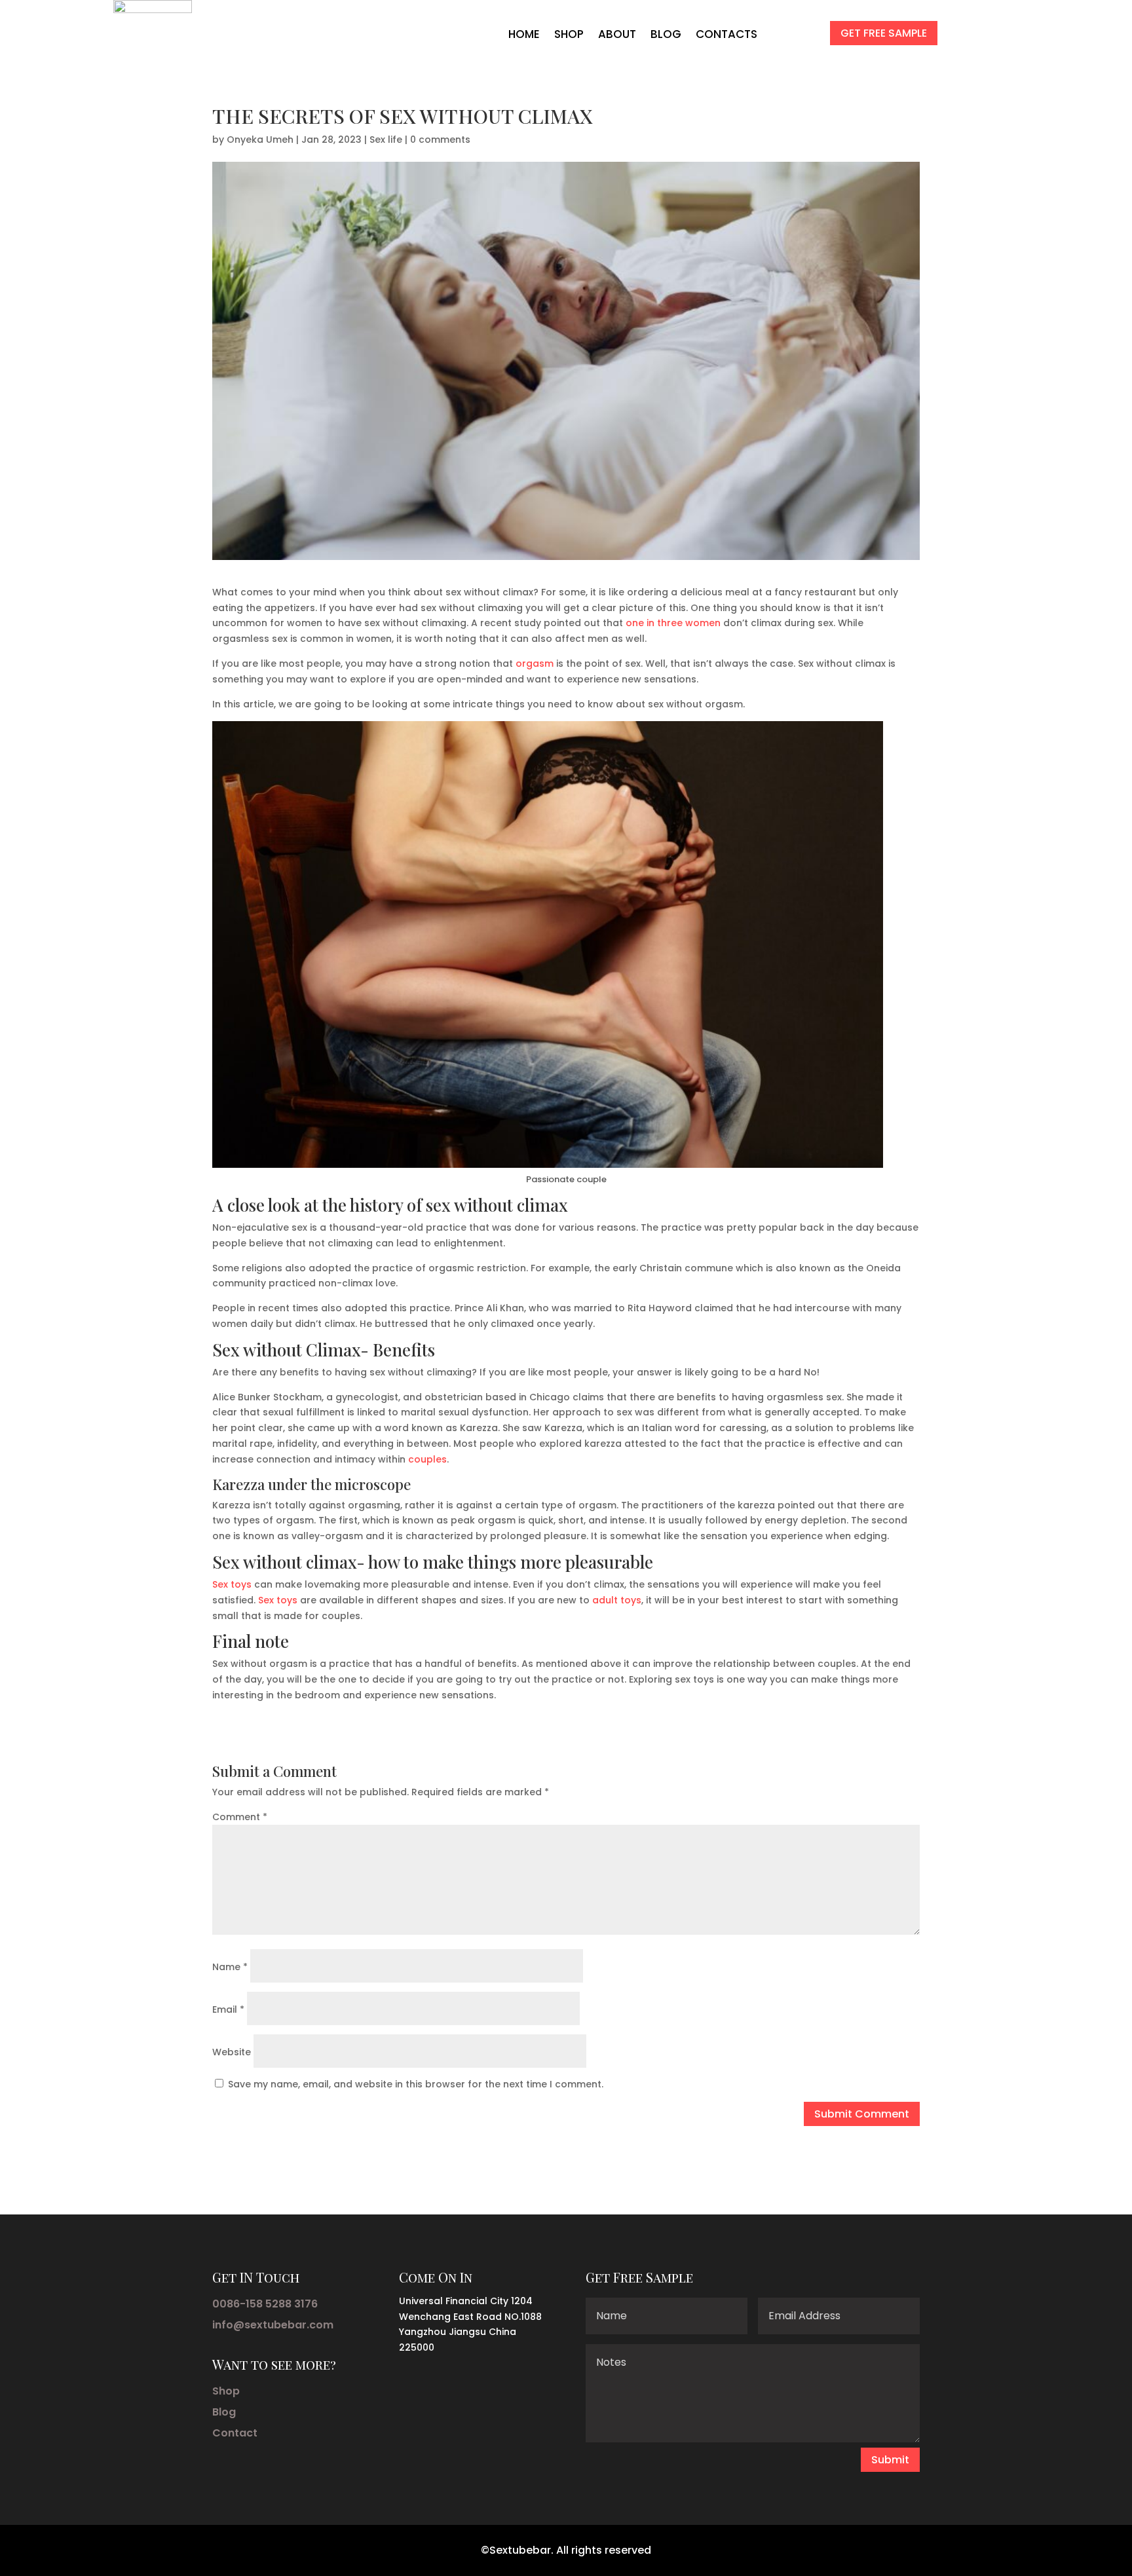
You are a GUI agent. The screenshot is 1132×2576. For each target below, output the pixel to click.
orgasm (535, 663)
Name (230, 1967)
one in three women (673, 623)
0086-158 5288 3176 (265, 2304)
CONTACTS (726, 34)
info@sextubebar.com (273, 2325)
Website (232, 2052)
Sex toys (232, 1584)
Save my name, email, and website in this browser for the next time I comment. (416, 2084)
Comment (240, 1817)
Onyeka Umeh (260, 140)
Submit (890, 2460)
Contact (235, 2433)
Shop (226, 2391)
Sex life (386, 140)
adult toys (617, 1600)
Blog (224, 2412)
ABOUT (617, 34)
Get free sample (884, 33)
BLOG (666, 34)
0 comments (440, 140)
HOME (524, 34)
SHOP (569, 34)
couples (427, 1459)
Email (228, 2009)
